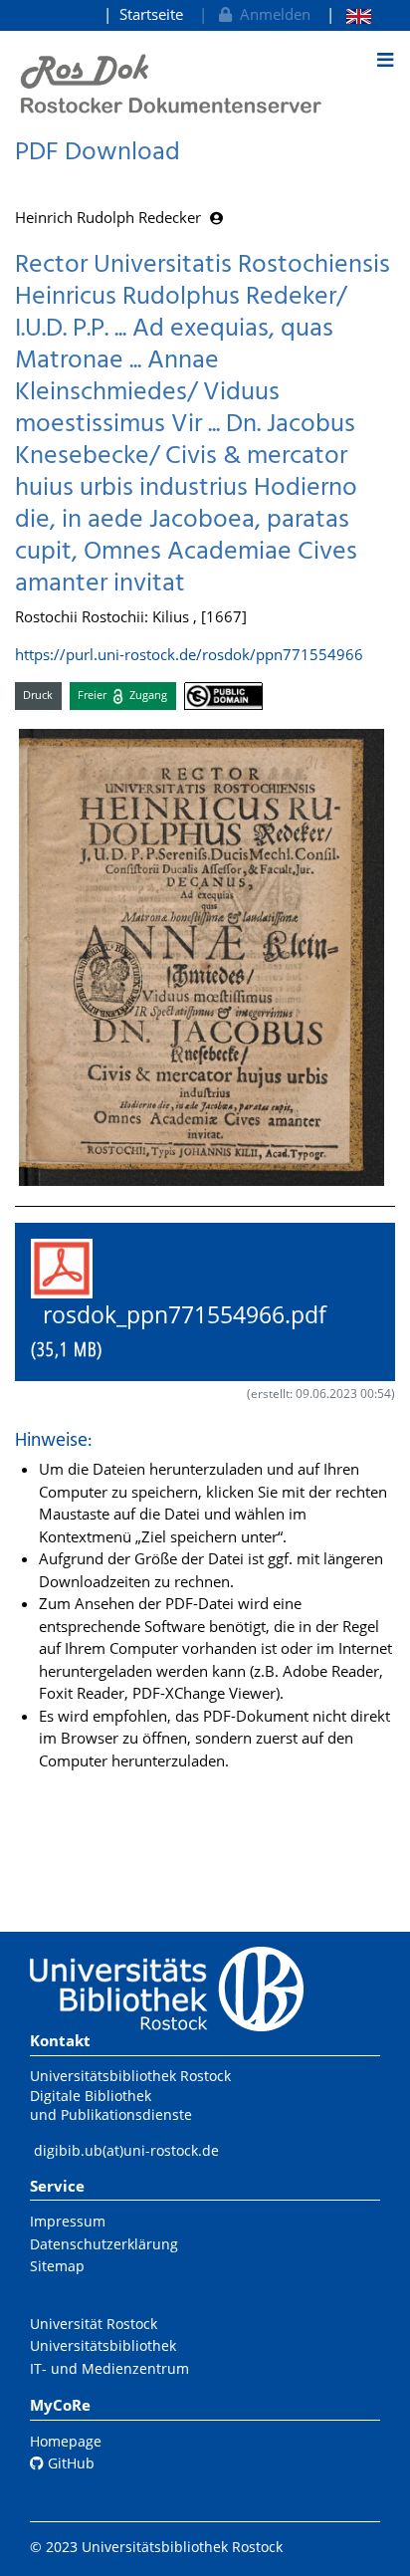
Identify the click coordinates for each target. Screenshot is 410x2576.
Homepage (66, 2441)
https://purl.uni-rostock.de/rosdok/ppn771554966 (189, 654)
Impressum (68, 2221)
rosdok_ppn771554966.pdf (191, 1331)
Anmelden (271, 14)
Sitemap (57, 2266)
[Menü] (385, 60)
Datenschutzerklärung (104, 2244)
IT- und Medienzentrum (109, 2368)
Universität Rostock (94, 2324)
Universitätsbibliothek (103, 2345)
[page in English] (349, 14)
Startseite (151, 14)
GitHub (69, 2463)
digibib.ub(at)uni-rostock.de (126, 2150)
